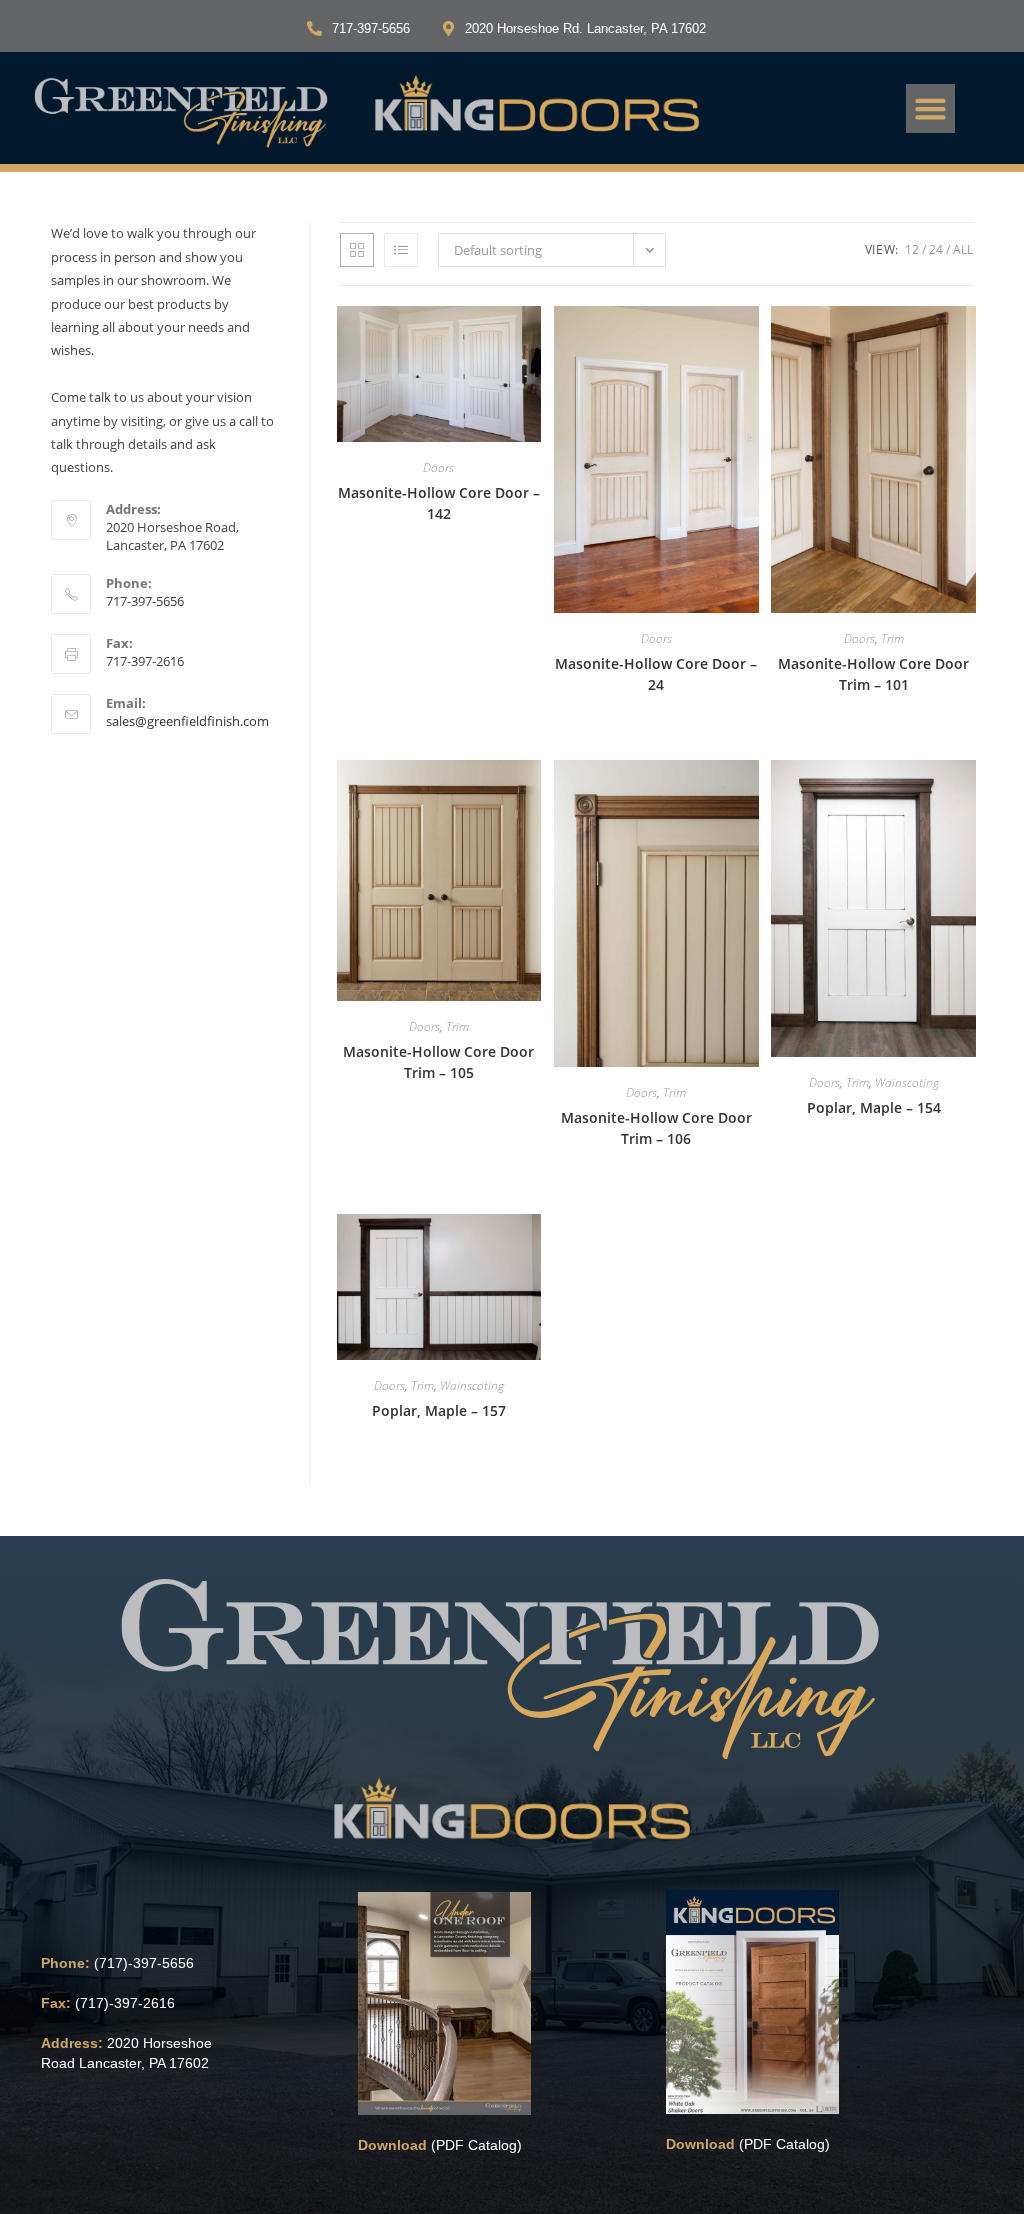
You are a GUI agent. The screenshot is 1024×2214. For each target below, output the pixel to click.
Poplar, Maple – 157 (439, 1410)
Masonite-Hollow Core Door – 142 (439, 503)
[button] (931, 109)
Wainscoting (907, 1082)
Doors (438, 467)
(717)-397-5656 (144, 1963)
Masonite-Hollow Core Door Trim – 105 (438, 1062)
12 (912, 249)
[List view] (401, 250)
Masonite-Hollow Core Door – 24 (656, 674)
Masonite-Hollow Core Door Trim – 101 (873, 674)
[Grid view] (357, 250)
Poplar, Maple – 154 (874, 1107)
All (963, 249)
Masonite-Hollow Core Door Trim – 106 (656, 1128)
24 (936, 249)
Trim (892, 638)
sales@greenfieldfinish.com (187, 721)
